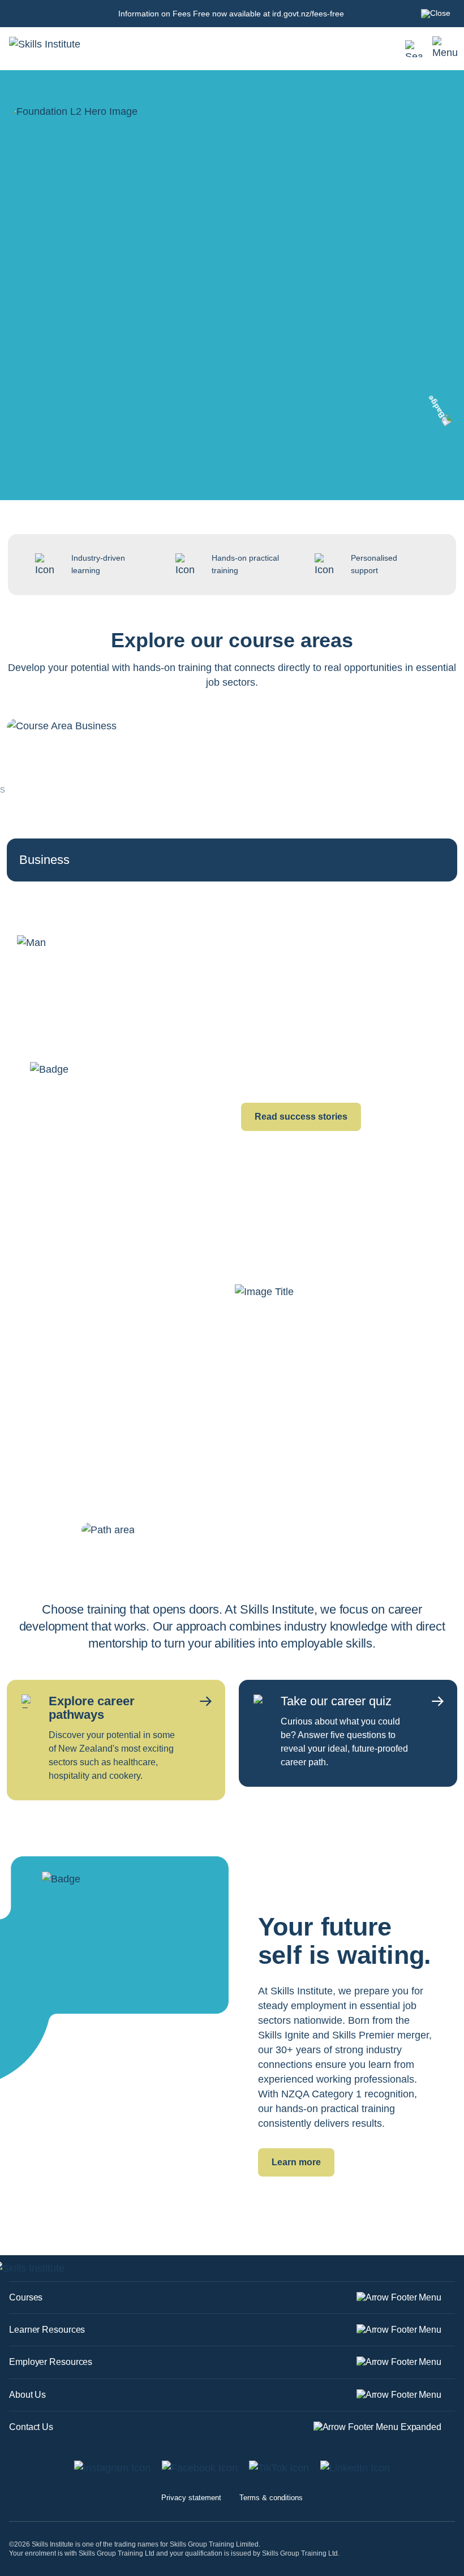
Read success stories (301, 1117)
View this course (78, 429)
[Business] (62, 799)
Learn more (296, 2162)
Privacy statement (191, 2498)
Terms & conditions (271, 2498)
